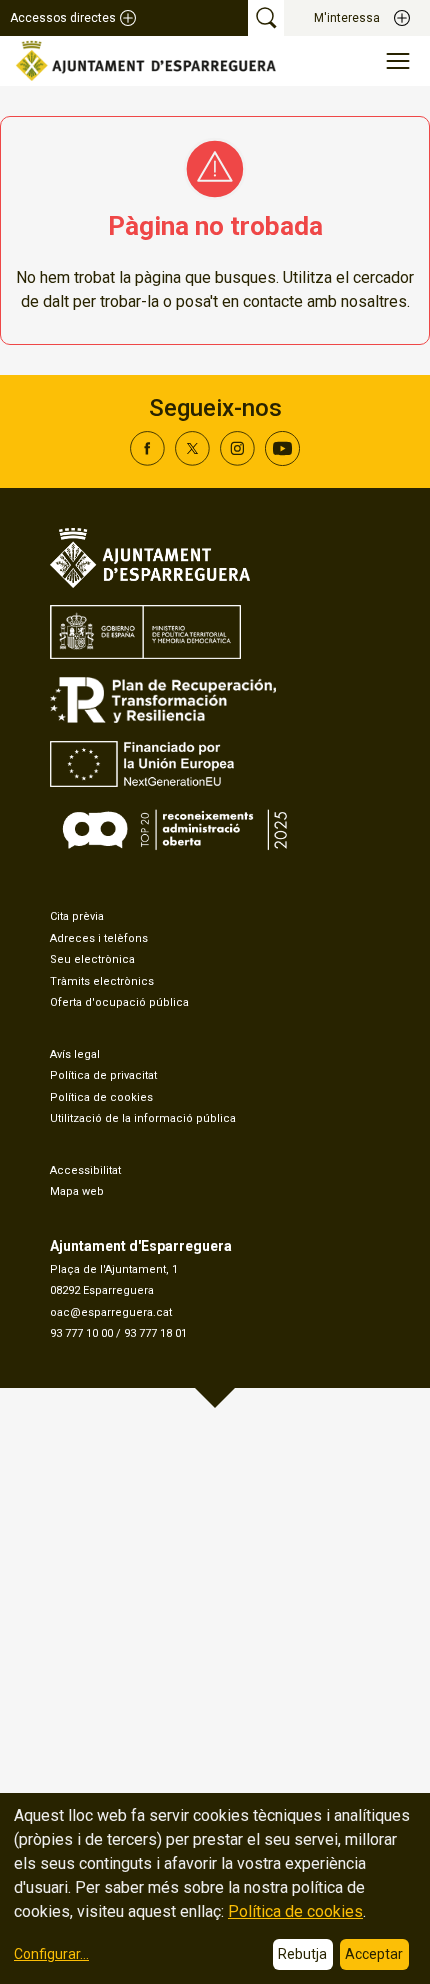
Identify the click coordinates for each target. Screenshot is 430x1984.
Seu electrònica (92, 959)
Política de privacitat (103, 1075)
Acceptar (374, 1954)
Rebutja (302, 1954)
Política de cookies (101, 1097)
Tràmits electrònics (102, 981)
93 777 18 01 (155, 1333)
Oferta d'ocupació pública (119, 1002)
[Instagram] (237, 460)
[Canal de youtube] (282, 460)
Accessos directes (63, 18)
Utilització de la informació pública (143, 1118)
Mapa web (77, 1191)
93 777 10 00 (81, 1333)
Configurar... (51, 1954)
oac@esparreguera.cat (111, 1312)
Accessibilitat (85, 1170)
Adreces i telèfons (99, 938)
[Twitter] (192, 460)
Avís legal (75, 1054)
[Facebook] (147, 460)
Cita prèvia (77, 916)
